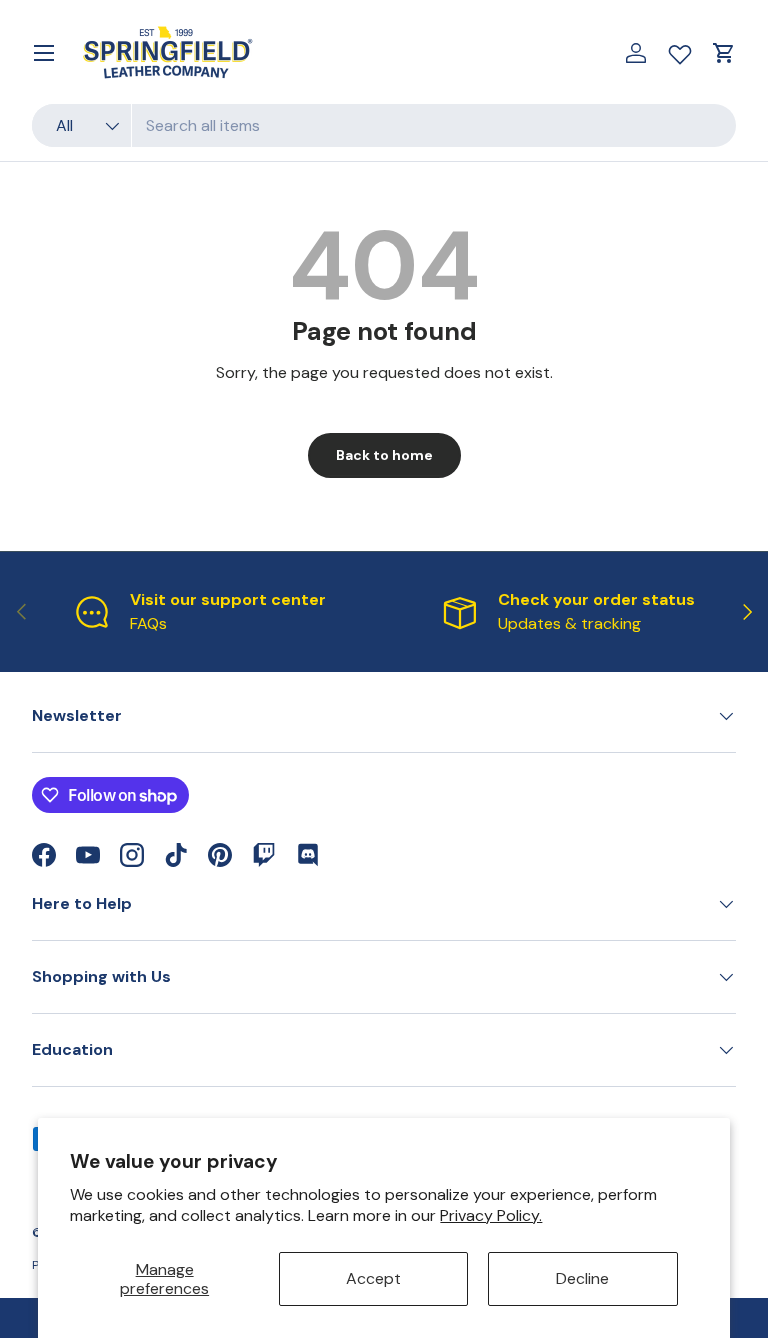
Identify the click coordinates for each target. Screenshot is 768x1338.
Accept (373, 1278)
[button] (724, 53)
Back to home (384, 455)
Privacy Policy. (491, 1215)
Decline (582, 1278)
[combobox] (384, 125)
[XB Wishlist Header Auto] (680, 50)
